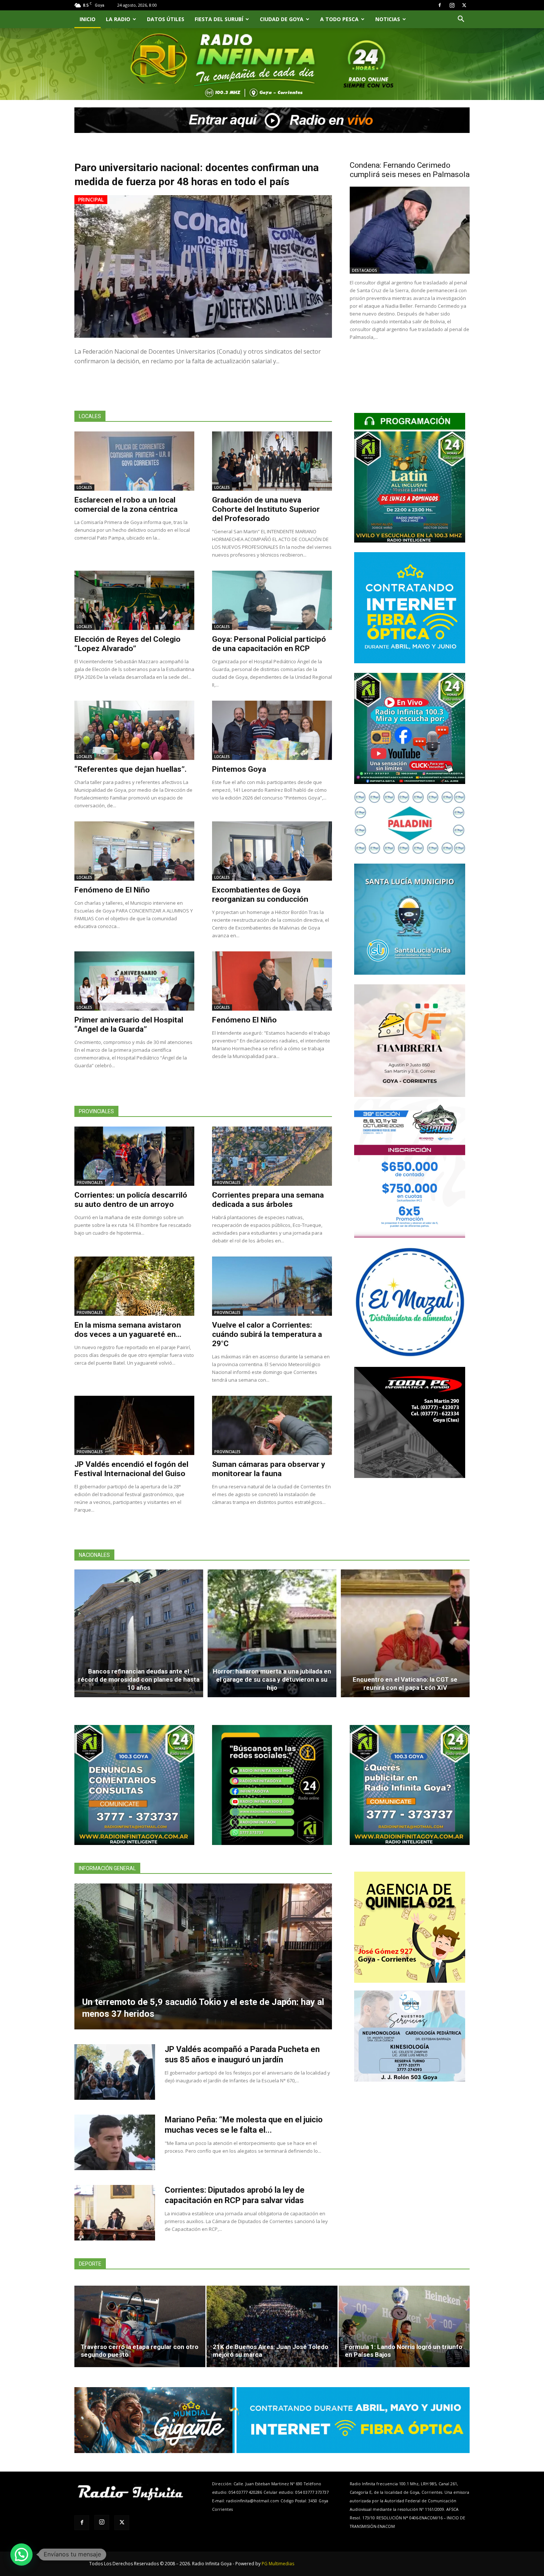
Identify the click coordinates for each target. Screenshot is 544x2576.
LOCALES (84, 487)
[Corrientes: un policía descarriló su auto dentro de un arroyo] (134, 1156)
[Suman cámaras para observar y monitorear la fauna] (272, 1425)
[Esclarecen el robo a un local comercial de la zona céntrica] (134, 461)
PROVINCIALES (90, 1182)
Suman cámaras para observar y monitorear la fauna (269, 1469)
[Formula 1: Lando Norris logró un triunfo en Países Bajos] (404, 2326)
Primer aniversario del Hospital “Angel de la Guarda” (129, 1025)
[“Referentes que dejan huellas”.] (134, 730)
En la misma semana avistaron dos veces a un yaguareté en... (128, 1330)
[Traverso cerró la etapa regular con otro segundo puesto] (140, 2326)
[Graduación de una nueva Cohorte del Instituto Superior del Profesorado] (272, 461)
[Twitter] (464, 5)
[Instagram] (452, 5)
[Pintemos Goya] (272, 730)
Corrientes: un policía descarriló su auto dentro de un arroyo (131, 1200)
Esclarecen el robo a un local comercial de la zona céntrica (126, 505)
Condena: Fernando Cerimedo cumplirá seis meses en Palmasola (410, 170)
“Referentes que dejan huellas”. (130, 769)
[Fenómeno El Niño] (272, 981)
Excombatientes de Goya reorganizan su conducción (260, 895)
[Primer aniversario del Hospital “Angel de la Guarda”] (134, 981)
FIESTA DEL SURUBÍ (219, 19)
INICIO (88, 19)
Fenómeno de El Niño (112, 890)
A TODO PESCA (339, 19)
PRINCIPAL (91, 199)
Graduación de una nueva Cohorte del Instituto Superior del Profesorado (266, 509)
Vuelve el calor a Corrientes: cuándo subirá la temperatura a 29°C (267, 1334)
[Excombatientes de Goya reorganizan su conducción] (272, 851)
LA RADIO (118, 19)
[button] (461, 20)
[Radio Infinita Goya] (112, 73)
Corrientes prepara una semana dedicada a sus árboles (268, 1200)
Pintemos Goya (239, 769)
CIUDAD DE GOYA (282, 19)
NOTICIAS (388, 19)
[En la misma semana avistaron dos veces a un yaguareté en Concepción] (134, 1286)
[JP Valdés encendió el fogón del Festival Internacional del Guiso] (134, 1425)
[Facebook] (440, 5)
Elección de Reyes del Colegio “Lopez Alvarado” (127, 644)
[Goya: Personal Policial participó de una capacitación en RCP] (272, 600)
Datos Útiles (166, 19)
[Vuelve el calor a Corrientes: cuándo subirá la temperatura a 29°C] (272, 1286)
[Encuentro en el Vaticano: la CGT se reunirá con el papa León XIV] (405, 1634)
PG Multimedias (278, 2564)
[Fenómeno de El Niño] (134, 851)
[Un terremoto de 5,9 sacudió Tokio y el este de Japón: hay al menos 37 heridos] (203, 1956)
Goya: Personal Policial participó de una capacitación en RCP (269, 644)
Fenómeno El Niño (244, 1020)
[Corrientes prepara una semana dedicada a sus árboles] (272, 1156)
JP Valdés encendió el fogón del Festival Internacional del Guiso (131, 1469)
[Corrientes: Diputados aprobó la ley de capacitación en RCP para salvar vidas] (115, 2213)
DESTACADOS (365, 270)
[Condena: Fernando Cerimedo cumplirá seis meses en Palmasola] (410, 230)
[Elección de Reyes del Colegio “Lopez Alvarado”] (134, 600)
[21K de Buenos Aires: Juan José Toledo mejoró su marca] (272, 2326)
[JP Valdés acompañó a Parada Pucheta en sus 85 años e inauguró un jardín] (115, 2072)
